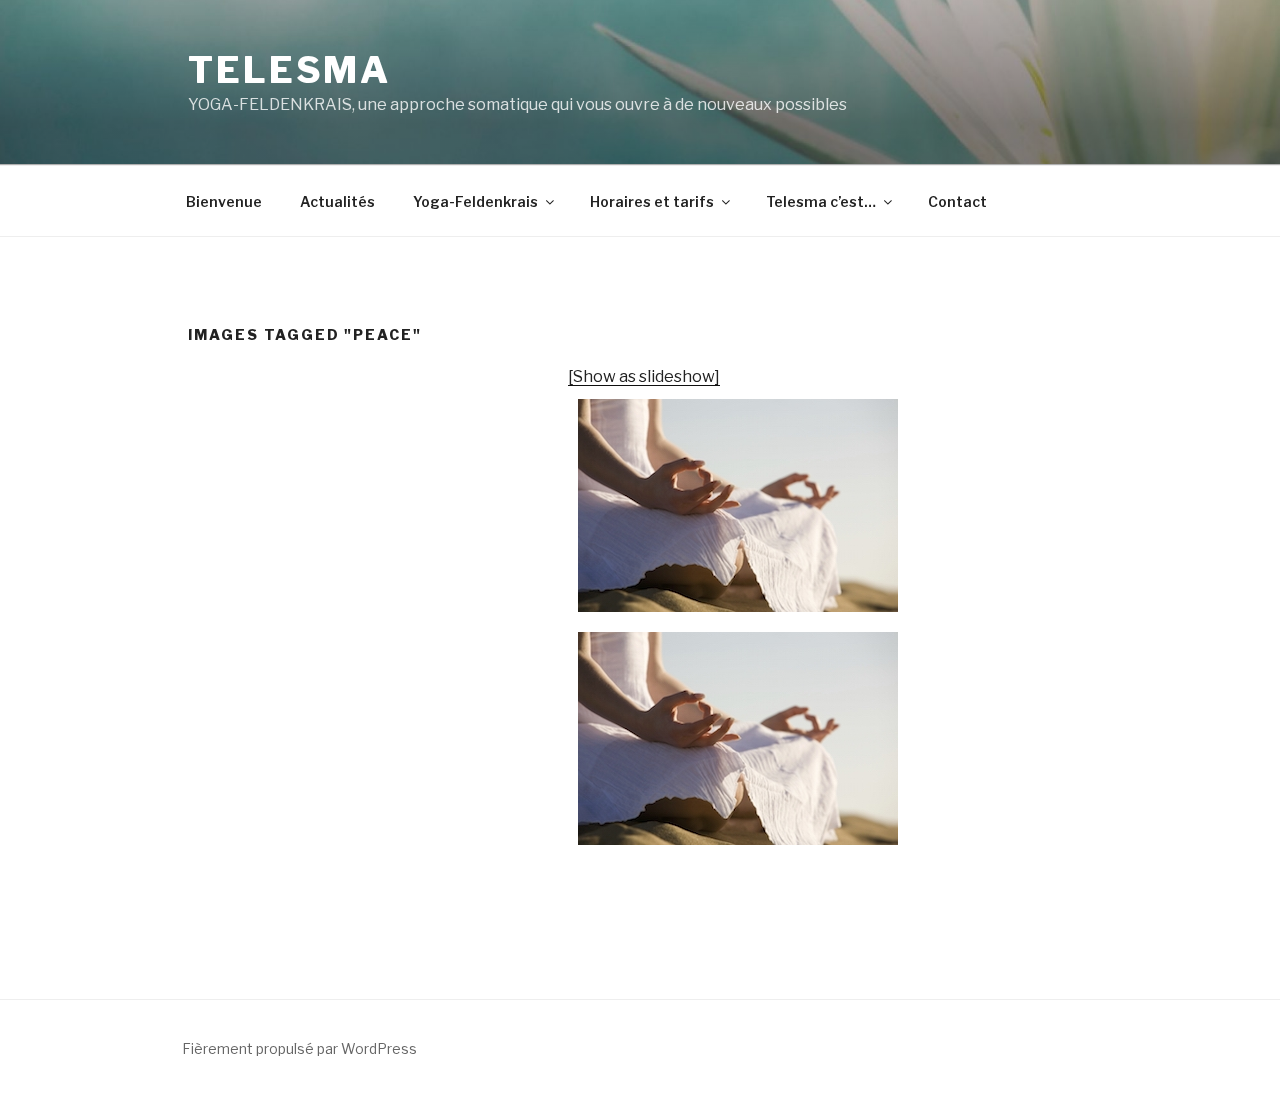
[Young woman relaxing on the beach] (738, 505)
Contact (957, 201)
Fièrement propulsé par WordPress (299, 1048)
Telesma (289, 70)
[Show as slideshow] (644, 376)
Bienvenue (224, 201)
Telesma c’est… (821, 201)
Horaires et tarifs (652, 201)
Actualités (337, 201)
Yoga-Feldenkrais (475, 201)
